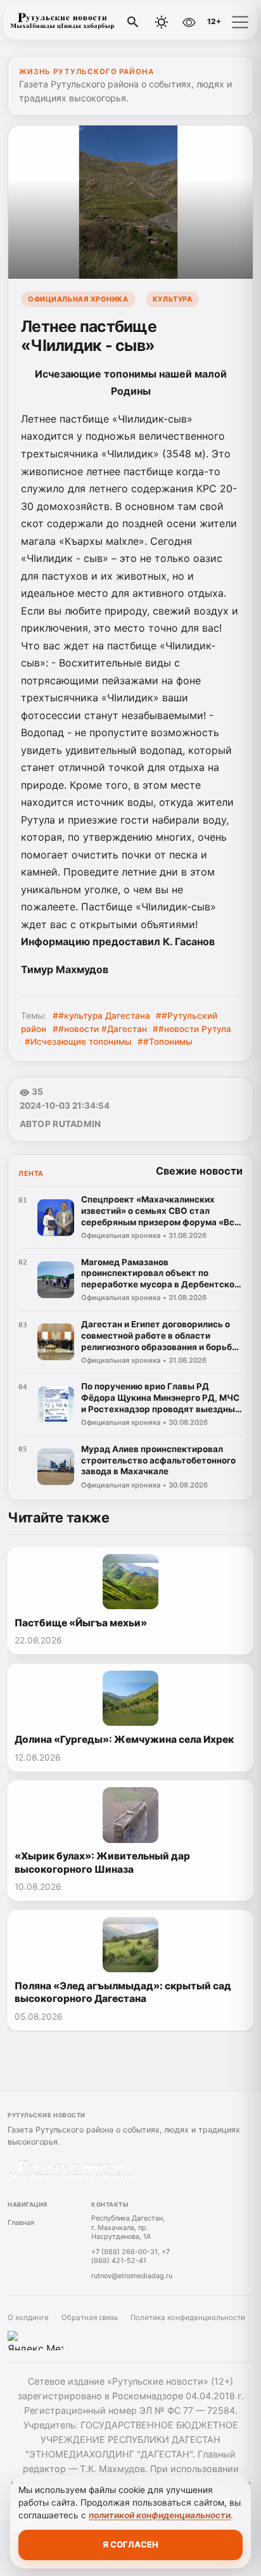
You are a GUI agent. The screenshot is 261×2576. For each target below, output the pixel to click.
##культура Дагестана (101, 1016)
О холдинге (28, 2318)
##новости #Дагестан (100, 1029)
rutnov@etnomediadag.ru (132, 2276)
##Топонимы (165, 1042)
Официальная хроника (78, 299)
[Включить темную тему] (162, 22)
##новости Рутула (192, 1029)
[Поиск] (133, 22)
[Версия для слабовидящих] (189, 22)
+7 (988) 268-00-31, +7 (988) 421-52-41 (130, 2256)
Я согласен (130, 2544)
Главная (21, 2222)
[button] (240, 22)
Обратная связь (90, 2318)
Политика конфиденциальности (188, 2318)
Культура (172, 299)
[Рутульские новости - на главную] (62, 22)
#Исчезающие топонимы (78, 1042)
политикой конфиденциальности (160, 2515)
